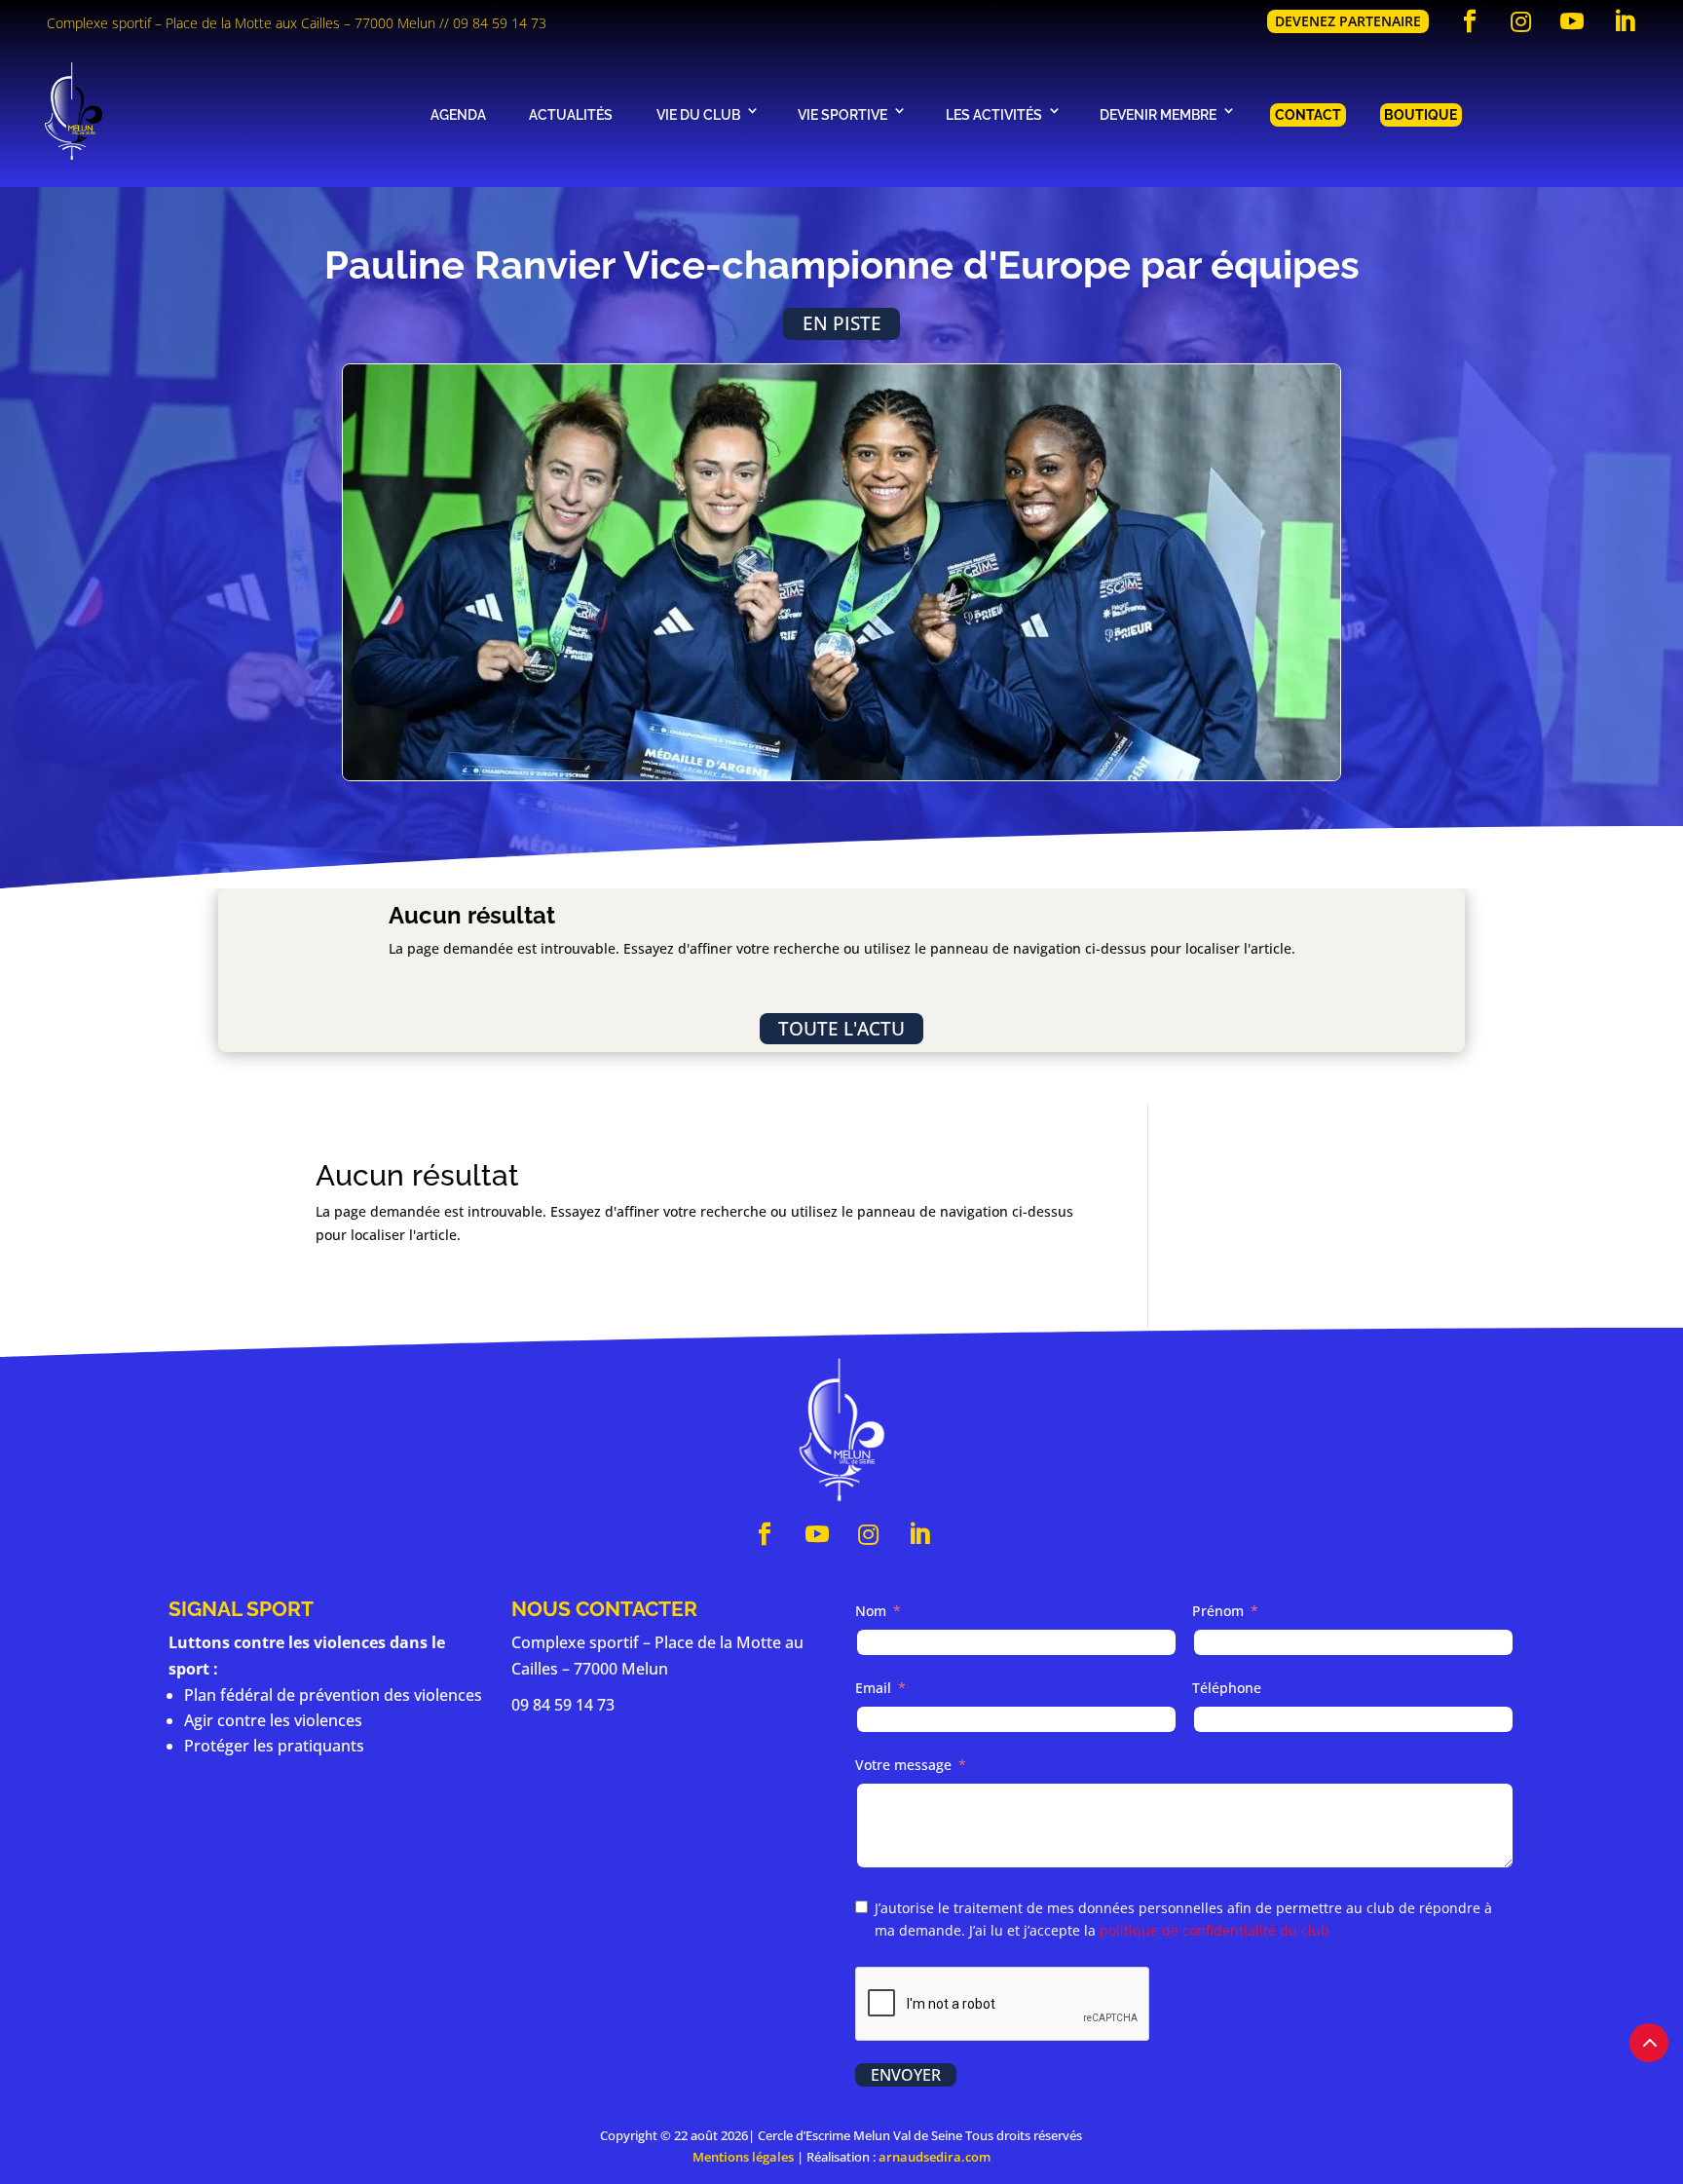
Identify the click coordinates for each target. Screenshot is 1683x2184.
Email (873, 1688)
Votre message (903, 1765)
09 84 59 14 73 (500, 23)
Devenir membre (1158, 114)
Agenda (458, 114)
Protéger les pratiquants (274, 1746)
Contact (1308, 114)
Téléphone (1227, 1688)
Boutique (1421, 114)
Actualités (571, 114)
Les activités (994, 114)
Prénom (1218, 1611)
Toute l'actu (841, 1028)
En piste (842, 323)
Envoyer (906, 2075)
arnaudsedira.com (935, 2157)
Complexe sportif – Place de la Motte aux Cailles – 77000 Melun (241, 23)
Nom (871, 1611)
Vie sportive (842, 114)
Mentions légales (743, 2157)
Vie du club (698, 114)
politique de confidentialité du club (1215, 1930)
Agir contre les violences (273, 1720)
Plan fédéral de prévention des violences (333, 1695)
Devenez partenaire (1348, 21)
